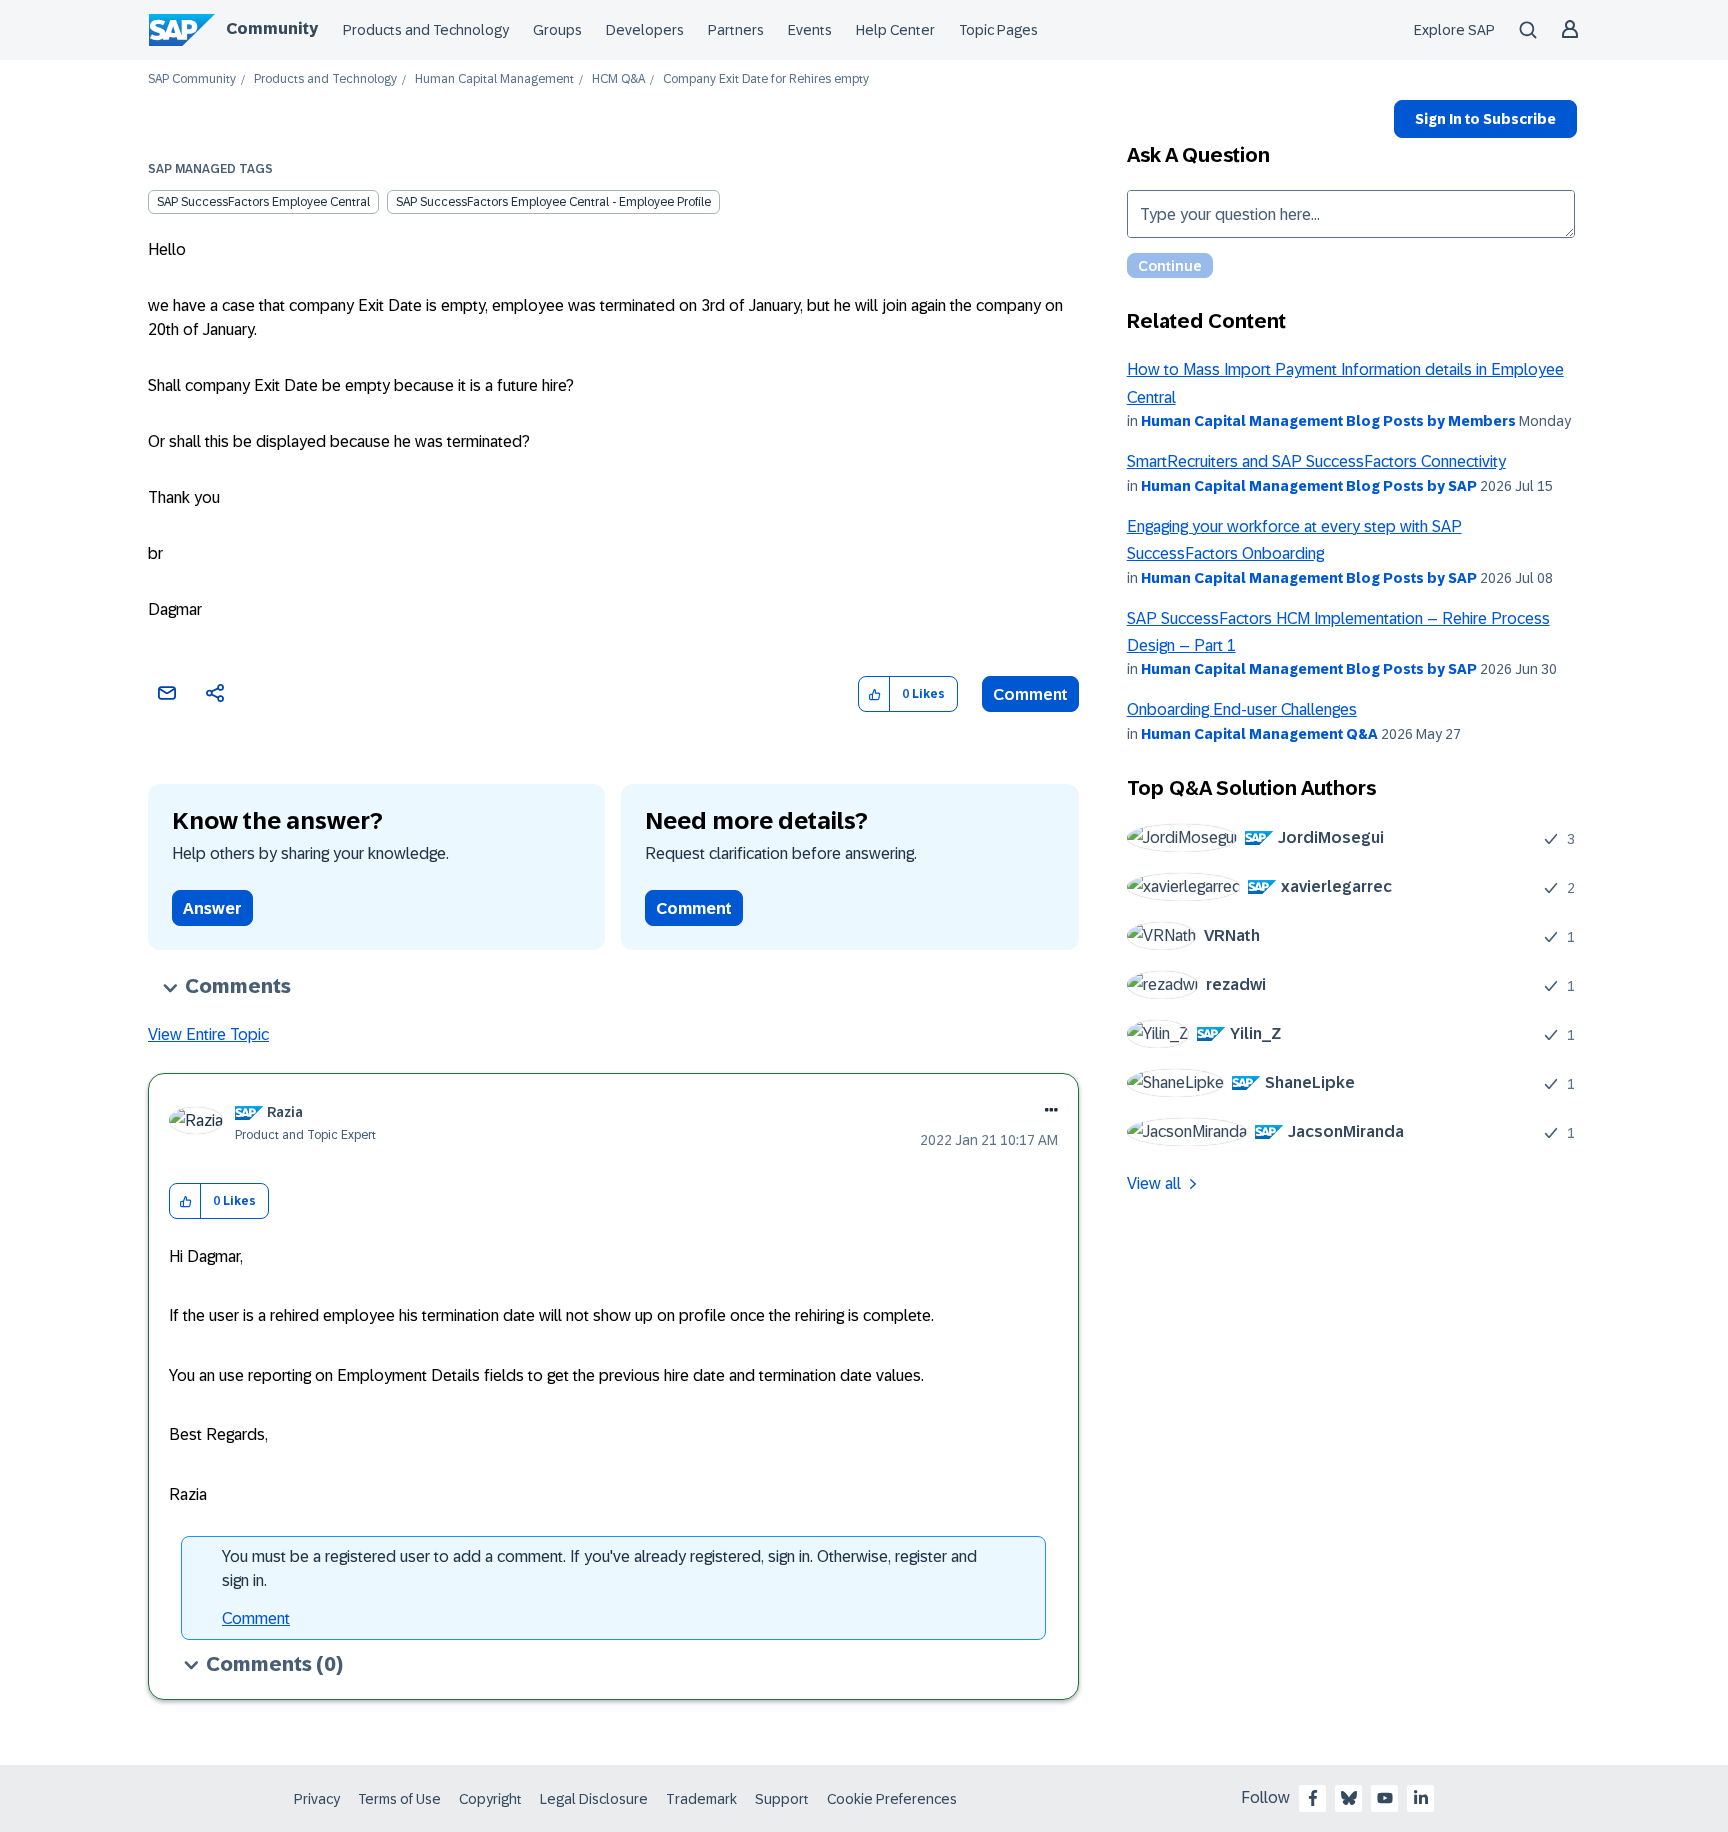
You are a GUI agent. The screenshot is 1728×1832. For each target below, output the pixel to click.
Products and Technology (426, 30)
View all (1154, 1183)
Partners (736, 30)
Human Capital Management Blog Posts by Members (1328, 421)
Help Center (895, 30)
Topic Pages (998, 30)
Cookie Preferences (892, 1799)
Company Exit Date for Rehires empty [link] (766, 79)
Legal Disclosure (594, 1799)
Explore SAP (1454, 30)
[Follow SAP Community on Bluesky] (1349, 1798)
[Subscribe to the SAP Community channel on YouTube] (1385, 1798)
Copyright (490, 1799)
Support (782, 1799)
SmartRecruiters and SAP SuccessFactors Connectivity (1316, 461)
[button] (874, 694)
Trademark (701, 1799)
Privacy (317, 1799)
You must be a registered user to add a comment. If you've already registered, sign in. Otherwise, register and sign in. (599, 1568)
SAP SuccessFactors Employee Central (263, 202)
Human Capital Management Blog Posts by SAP (1309, 486)
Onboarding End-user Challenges (1242, 709)
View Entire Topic (208, 1034)
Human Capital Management (494, 79)
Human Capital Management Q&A (1259, 734)
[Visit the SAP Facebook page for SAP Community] (1313, 1798)
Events (810, 30)
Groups (557, 30)
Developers (645, 30)
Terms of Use (399, 1799)
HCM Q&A (618, 79)
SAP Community (192, 79)
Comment (1030, 694)
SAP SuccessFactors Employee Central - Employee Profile (553, 202)
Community (272, 28)
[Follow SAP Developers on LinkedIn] (1421, 1798)
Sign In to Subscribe (1485, 119)
